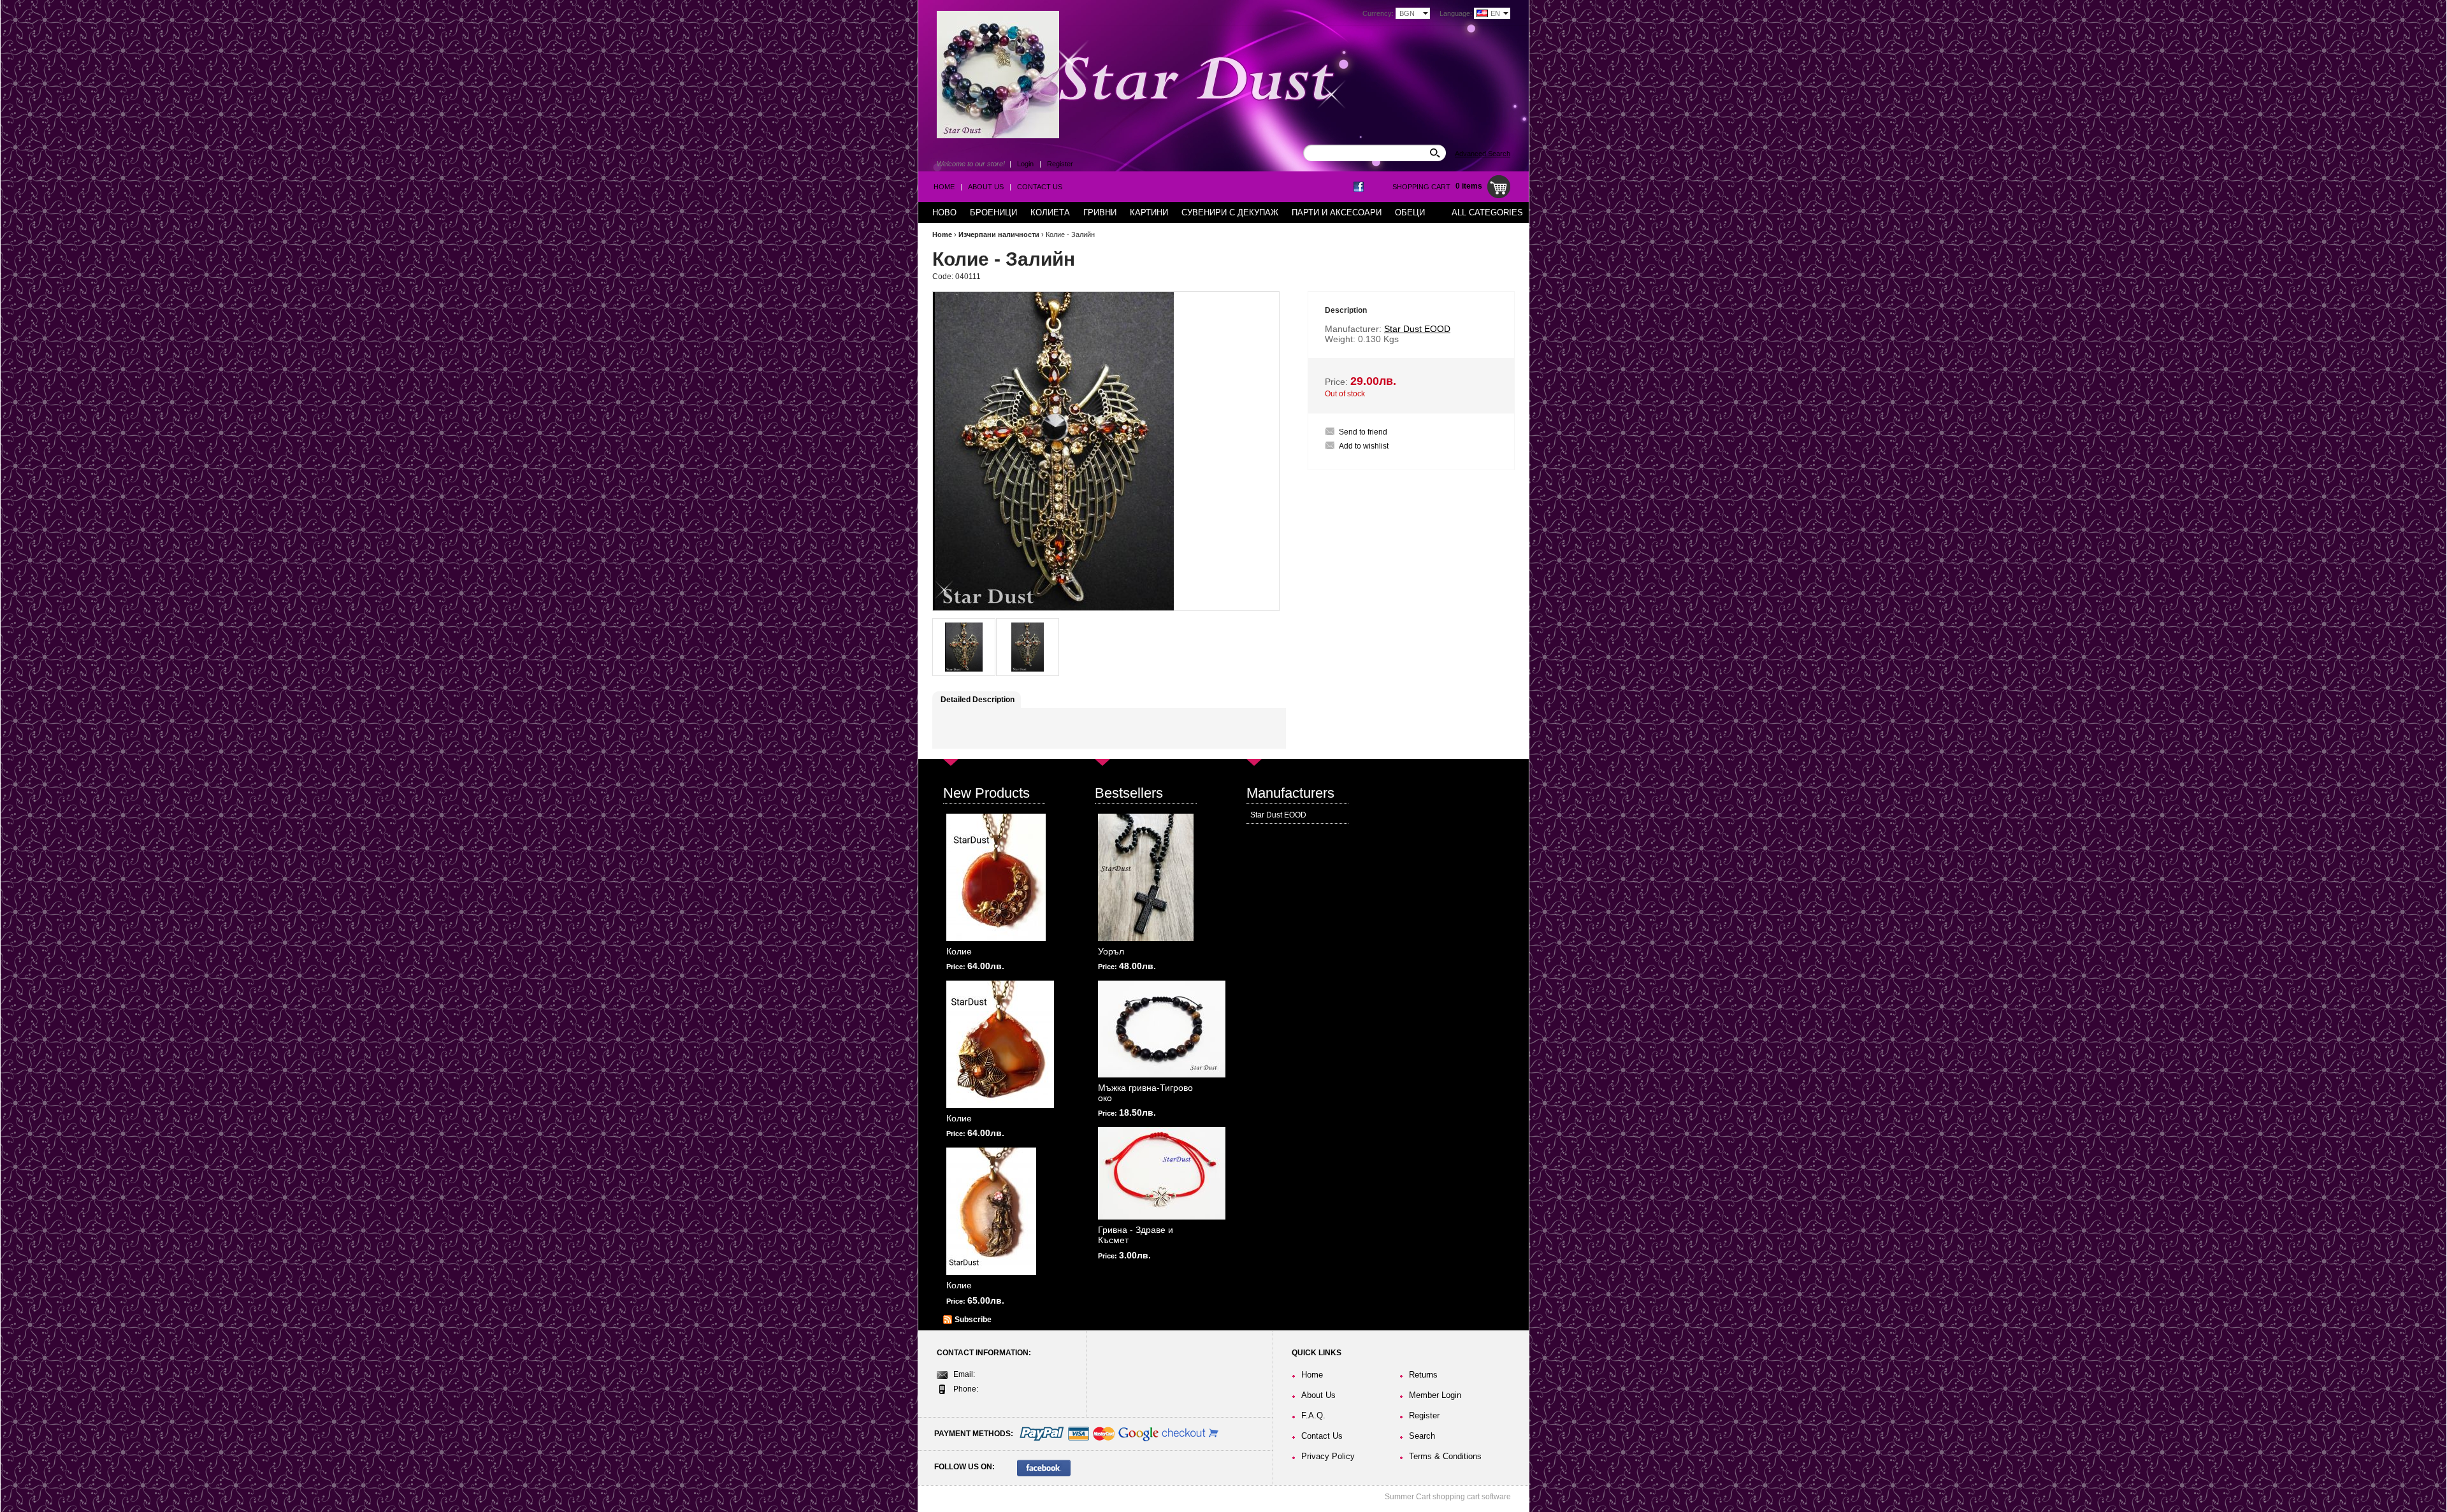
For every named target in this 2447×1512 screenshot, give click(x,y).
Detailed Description (978, 700)
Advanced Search (1483, 154)
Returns (1423, 1375)
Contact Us (1040, 187)
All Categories (1487, 212)
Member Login (1435, 1395)
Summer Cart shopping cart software (1448, 1497)
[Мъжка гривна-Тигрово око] (1162, 1029)
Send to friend (1363, 432)
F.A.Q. (1313, 1415)
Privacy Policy (1328, 1456)
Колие (959, 951)
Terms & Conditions (1445, 1456)
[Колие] (996, 877)
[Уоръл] (1146, 877)
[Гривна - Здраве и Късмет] (1162, 1173)
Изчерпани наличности (999, 234)
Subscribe (973, 1320)
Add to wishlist (1364, 446)
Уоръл (1111, 951)
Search (1422, 1436)
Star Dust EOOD (1278, 815)
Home (944, 187)
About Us (986, 187)
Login (1025, 164)
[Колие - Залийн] (964, 647)
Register (1060, 164)
